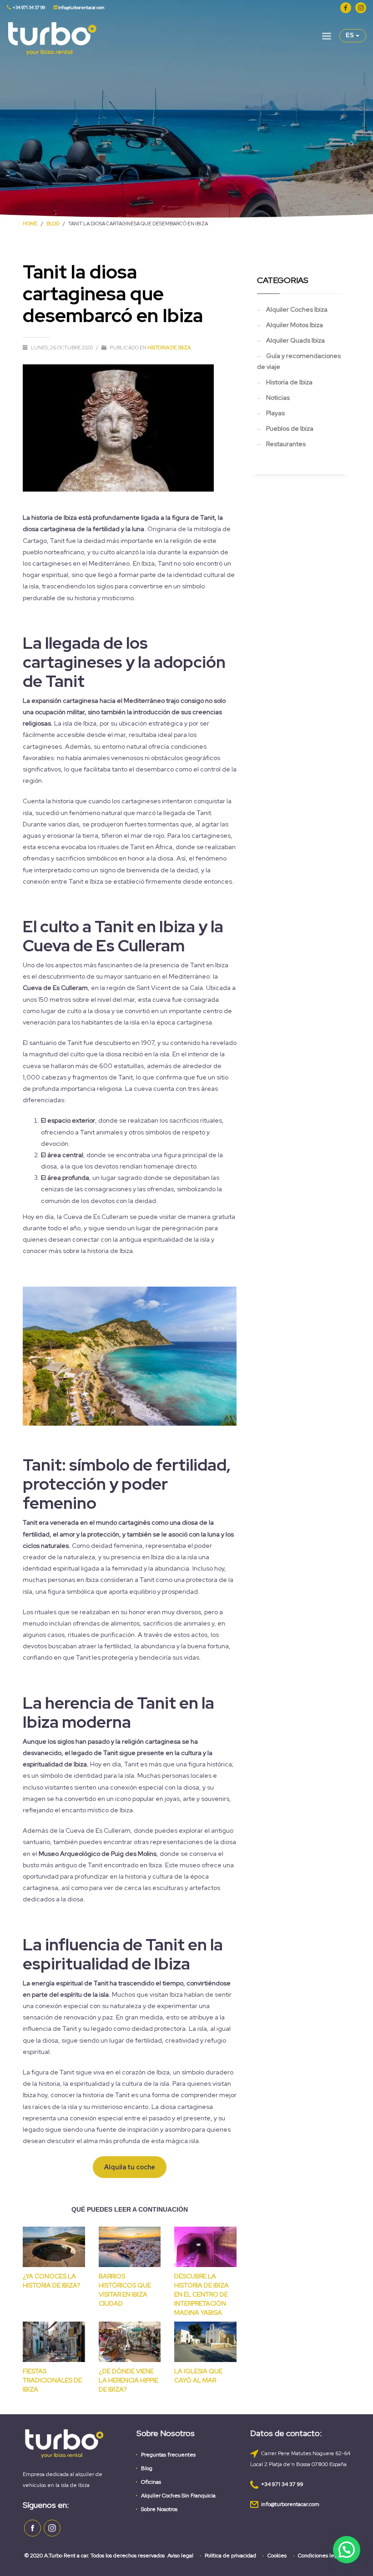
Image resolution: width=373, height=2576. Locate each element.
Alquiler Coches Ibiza (297, 309)
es (351, 35)
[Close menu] (327, 38)
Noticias (278, 398)
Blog (147, 2468)
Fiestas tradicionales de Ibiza (52, 2380)
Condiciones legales (323, 2556)
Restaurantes (286, 444)
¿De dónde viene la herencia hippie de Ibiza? (129, 2380)
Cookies (277, 2556)
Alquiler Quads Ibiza (295, 340)
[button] (347, 2550)
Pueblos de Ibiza (290, 428)
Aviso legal (180, 2556)
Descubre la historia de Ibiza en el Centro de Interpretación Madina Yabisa (202, 2294)
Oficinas (151, 2482)
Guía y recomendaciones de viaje (299, 361)
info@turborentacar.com (81, 7)
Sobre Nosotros (159, 2509)
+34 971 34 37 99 (28, 7)
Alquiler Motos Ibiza (295, 325)
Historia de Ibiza (169, 348)
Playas (275, 413)
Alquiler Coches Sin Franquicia (178, 2496)
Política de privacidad (230, 2556)
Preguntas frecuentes (168, 2455)
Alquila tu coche (130, 2167)
